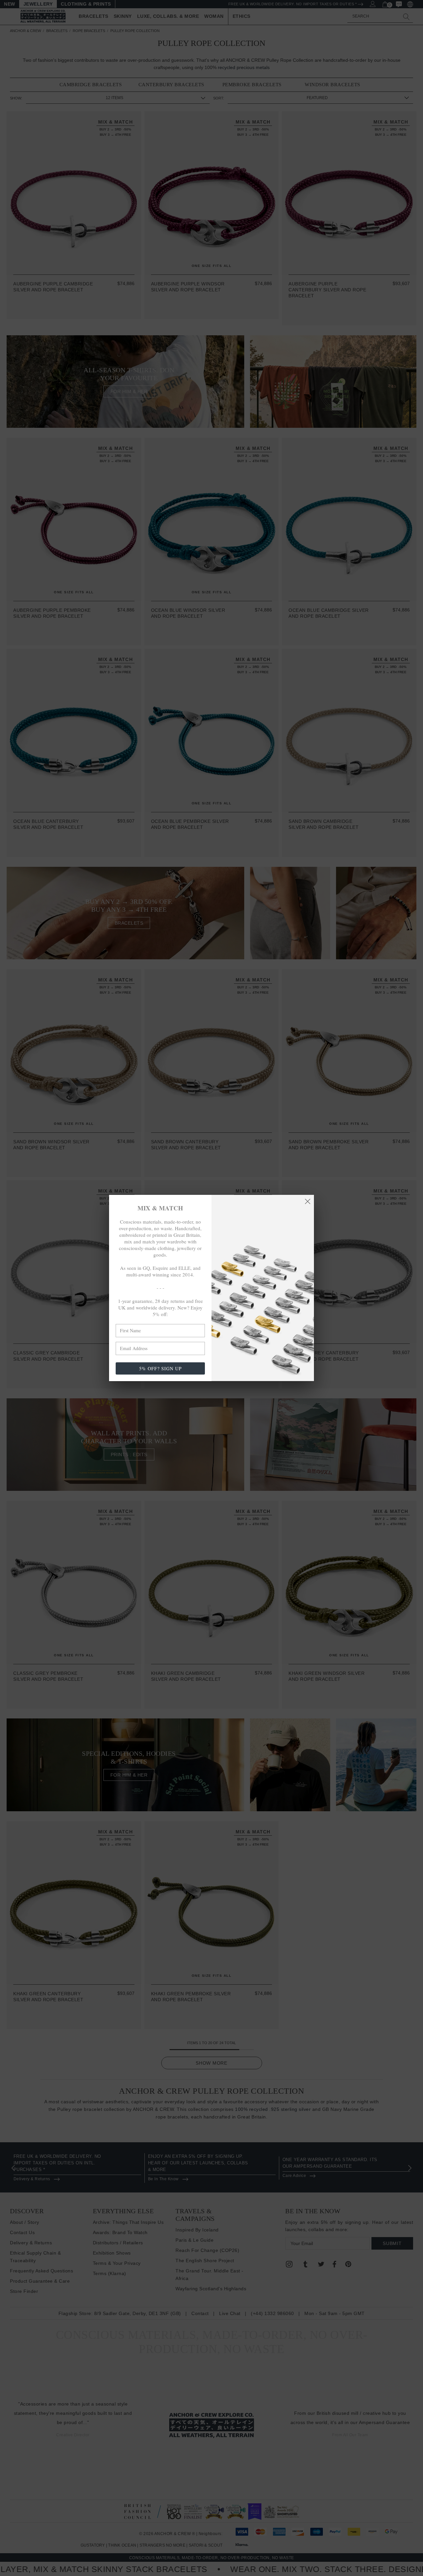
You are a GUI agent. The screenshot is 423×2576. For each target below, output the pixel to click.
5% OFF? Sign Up (160, 1368)
